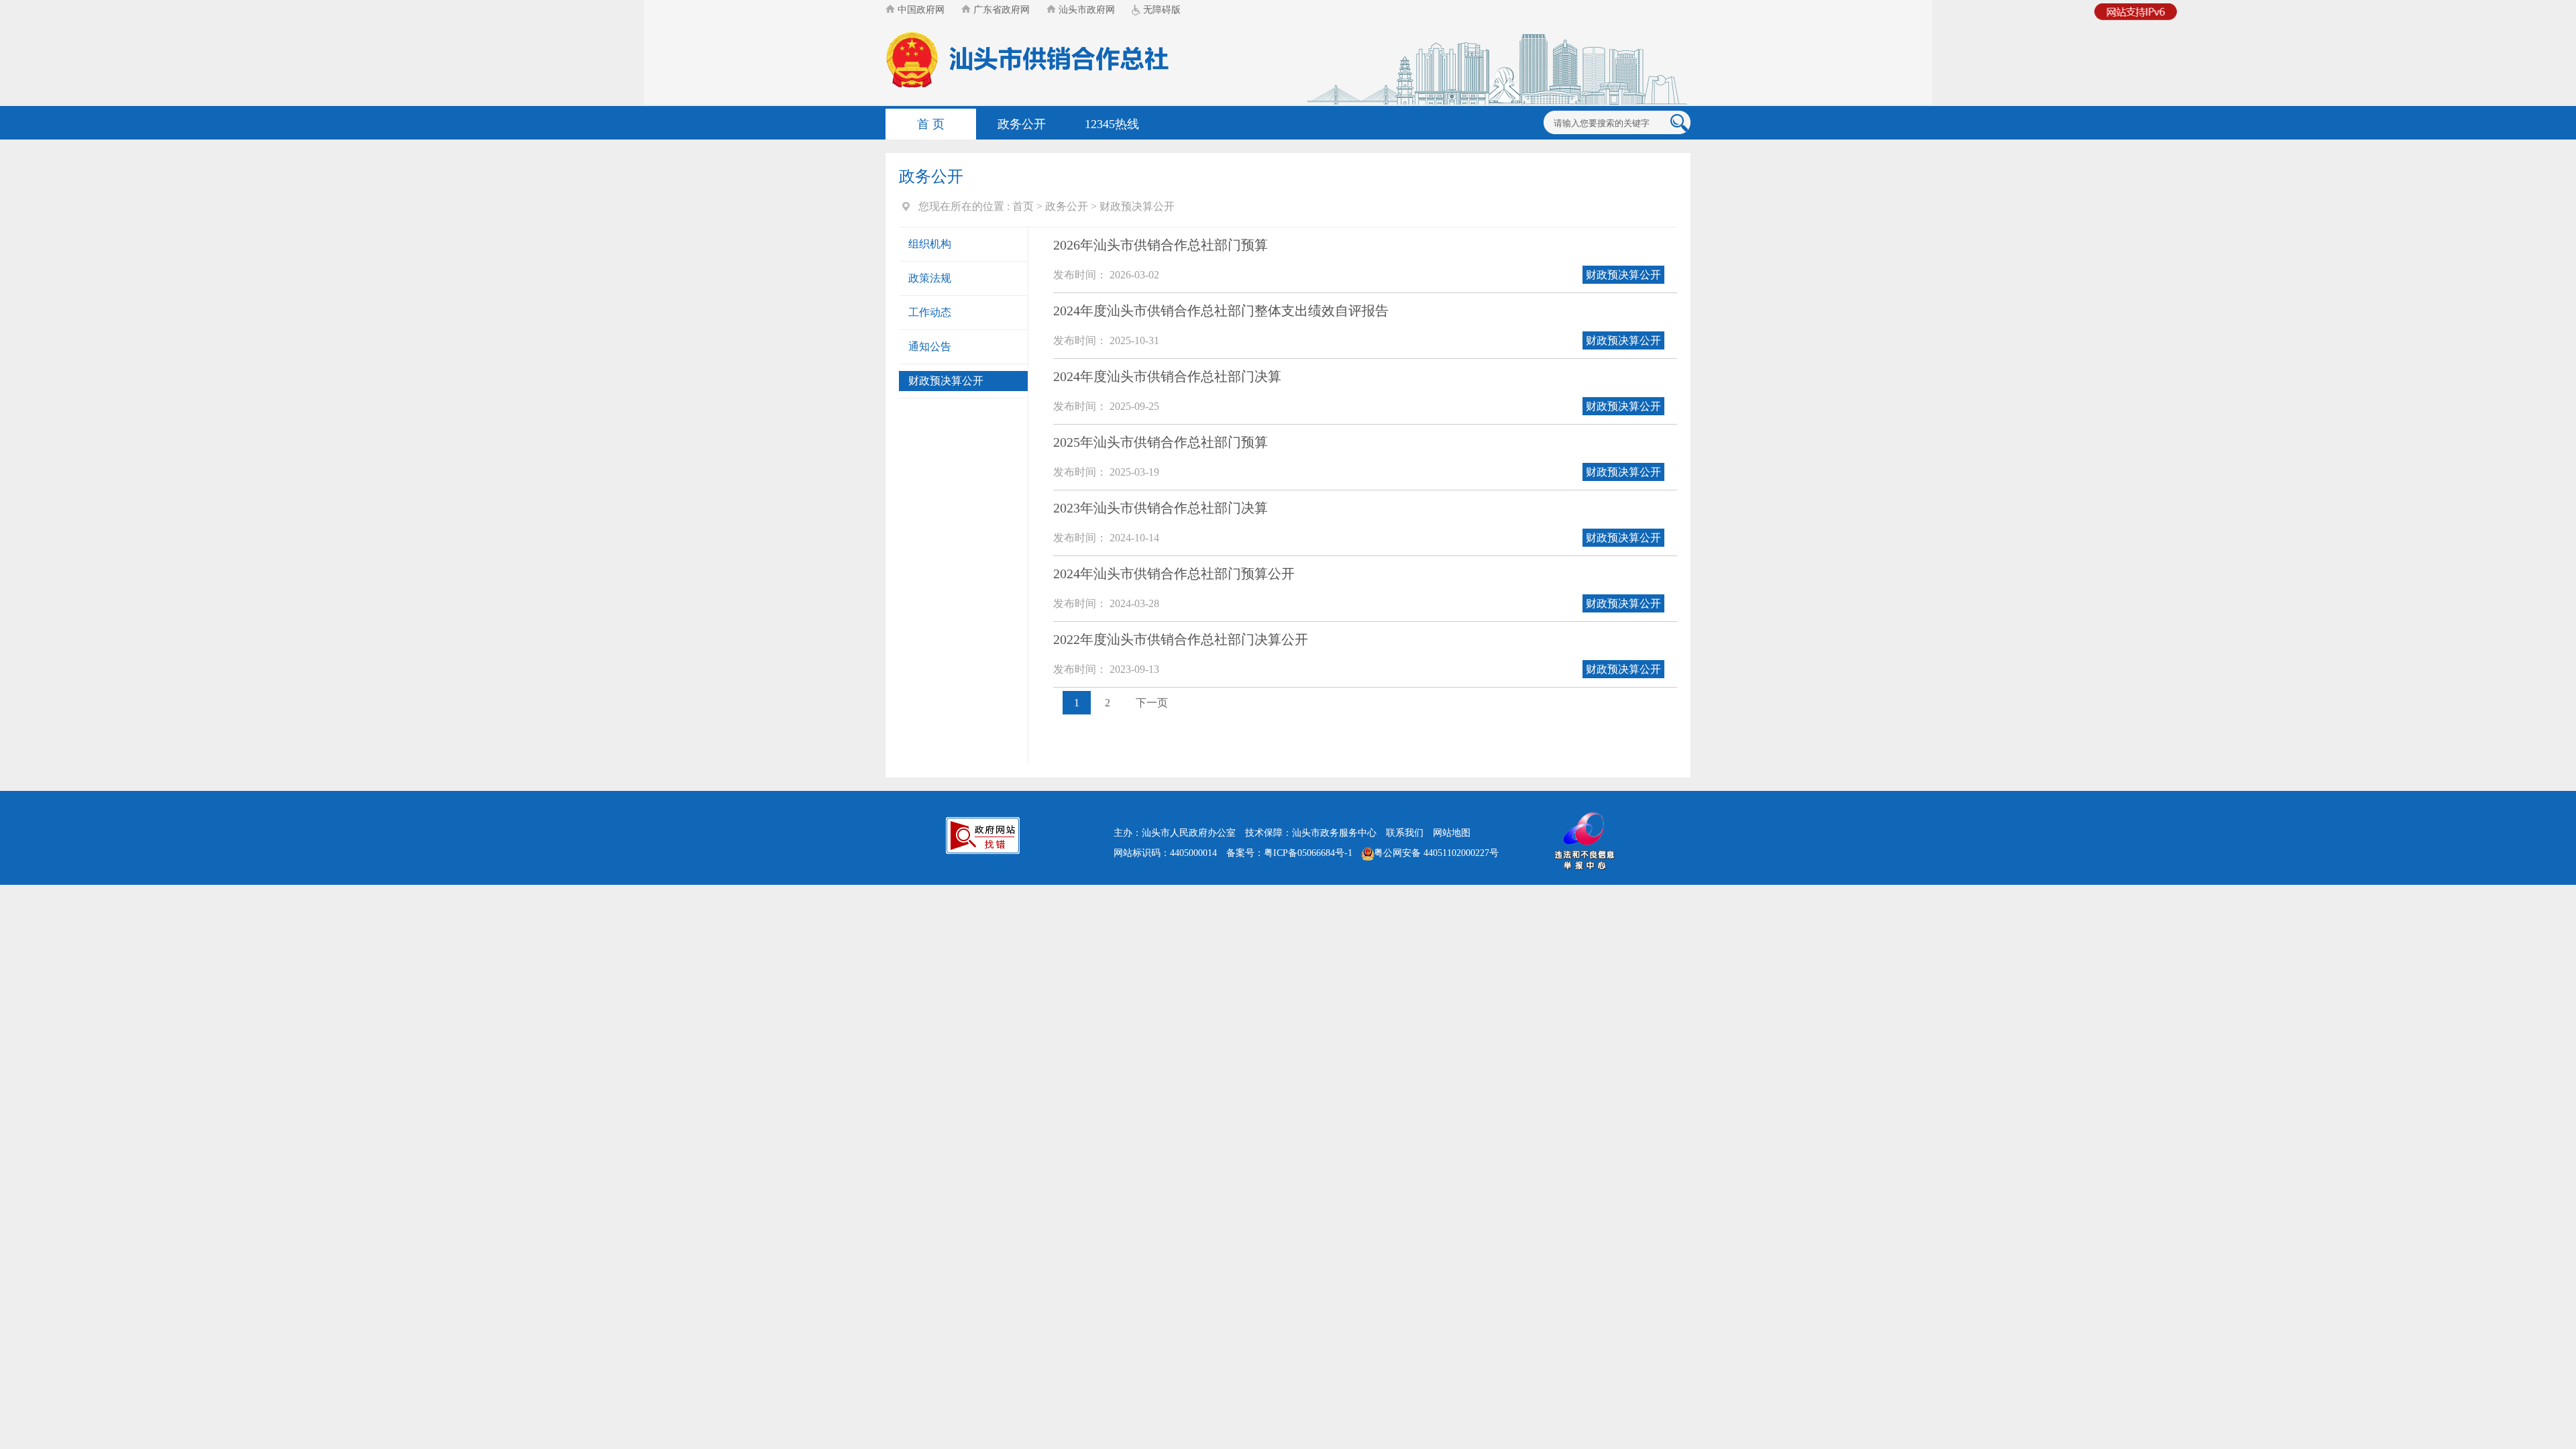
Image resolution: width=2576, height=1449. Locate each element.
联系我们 (1405, 833)
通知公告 (930, 346)
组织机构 (930, 244)
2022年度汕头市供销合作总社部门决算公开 (1181, 639)
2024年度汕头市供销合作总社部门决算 (1167, 376)
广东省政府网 (1000, 10)
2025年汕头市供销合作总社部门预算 (1161, 442)
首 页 (931, 124)
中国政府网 (920, 10)
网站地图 (1452, 833)
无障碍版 (1161, 10)
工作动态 (930, 312)
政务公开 (1022, 124)
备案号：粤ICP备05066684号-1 (1289, 853)
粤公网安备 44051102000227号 (1436, 853)
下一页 (1152, 703)
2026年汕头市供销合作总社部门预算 (1161, 245)
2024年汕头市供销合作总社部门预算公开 (1174, 574)
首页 (1023, 206)
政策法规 (930, 278)
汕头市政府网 (1085, 10)
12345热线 (1112, 124)
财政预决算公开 (1137, 206)
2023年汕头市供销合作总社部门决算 (1161, 508)
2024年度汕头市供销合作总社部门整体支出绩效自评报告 (1221, 311)
